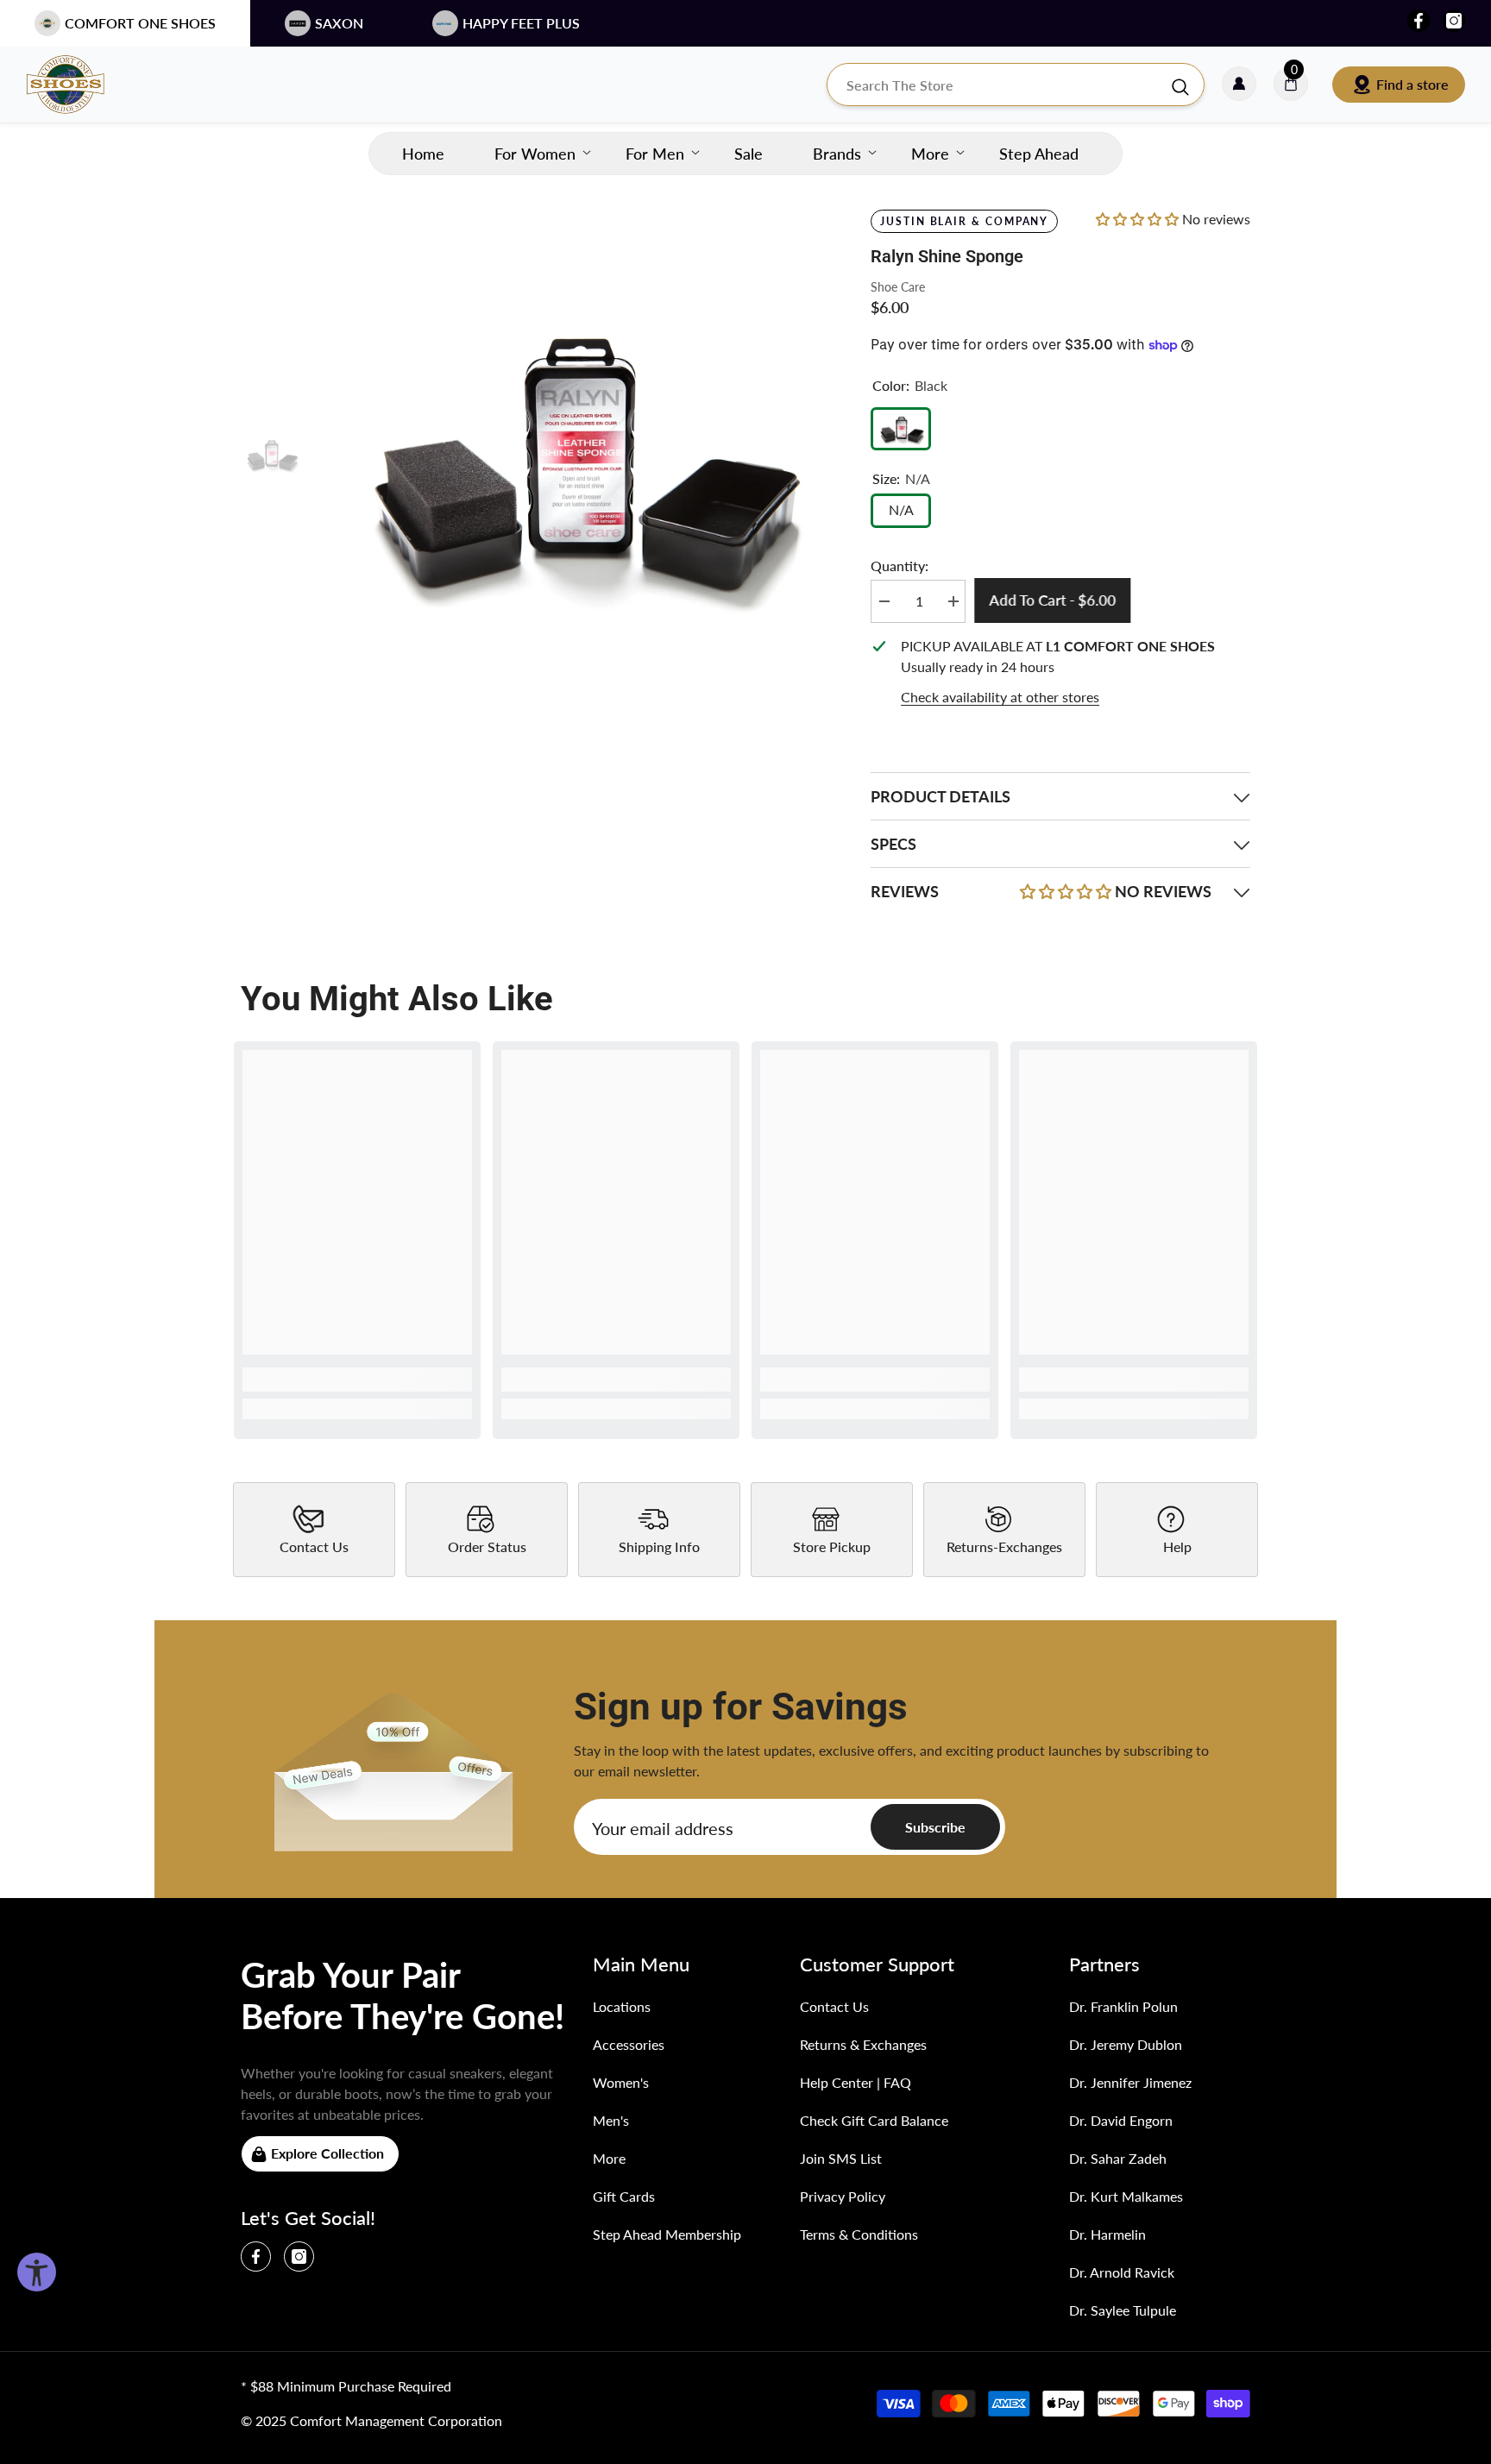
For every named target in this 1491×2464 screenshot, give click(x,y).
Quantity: (900, 566)
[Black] (901, 429)
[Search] (1016, 85)
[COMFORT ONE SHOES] (82, 85)
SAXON (339, 23)
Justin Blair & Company (964, 221)
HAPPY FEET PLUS (521, 23)
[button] (1139, 219)
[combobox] (998, 85)
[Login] (1239, 85)
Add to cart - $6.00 (1057, 600)
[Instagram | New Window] (1454, 21)
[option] (573, 456)
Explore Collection (327, 2153)
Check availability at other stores (1000, 697)
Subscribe (935, 1827)
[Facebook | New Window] (1419, 21)
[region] (1060, 672)
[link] (357, 1380)
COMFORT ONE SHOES (140, 23)
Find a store (1412, 84)
